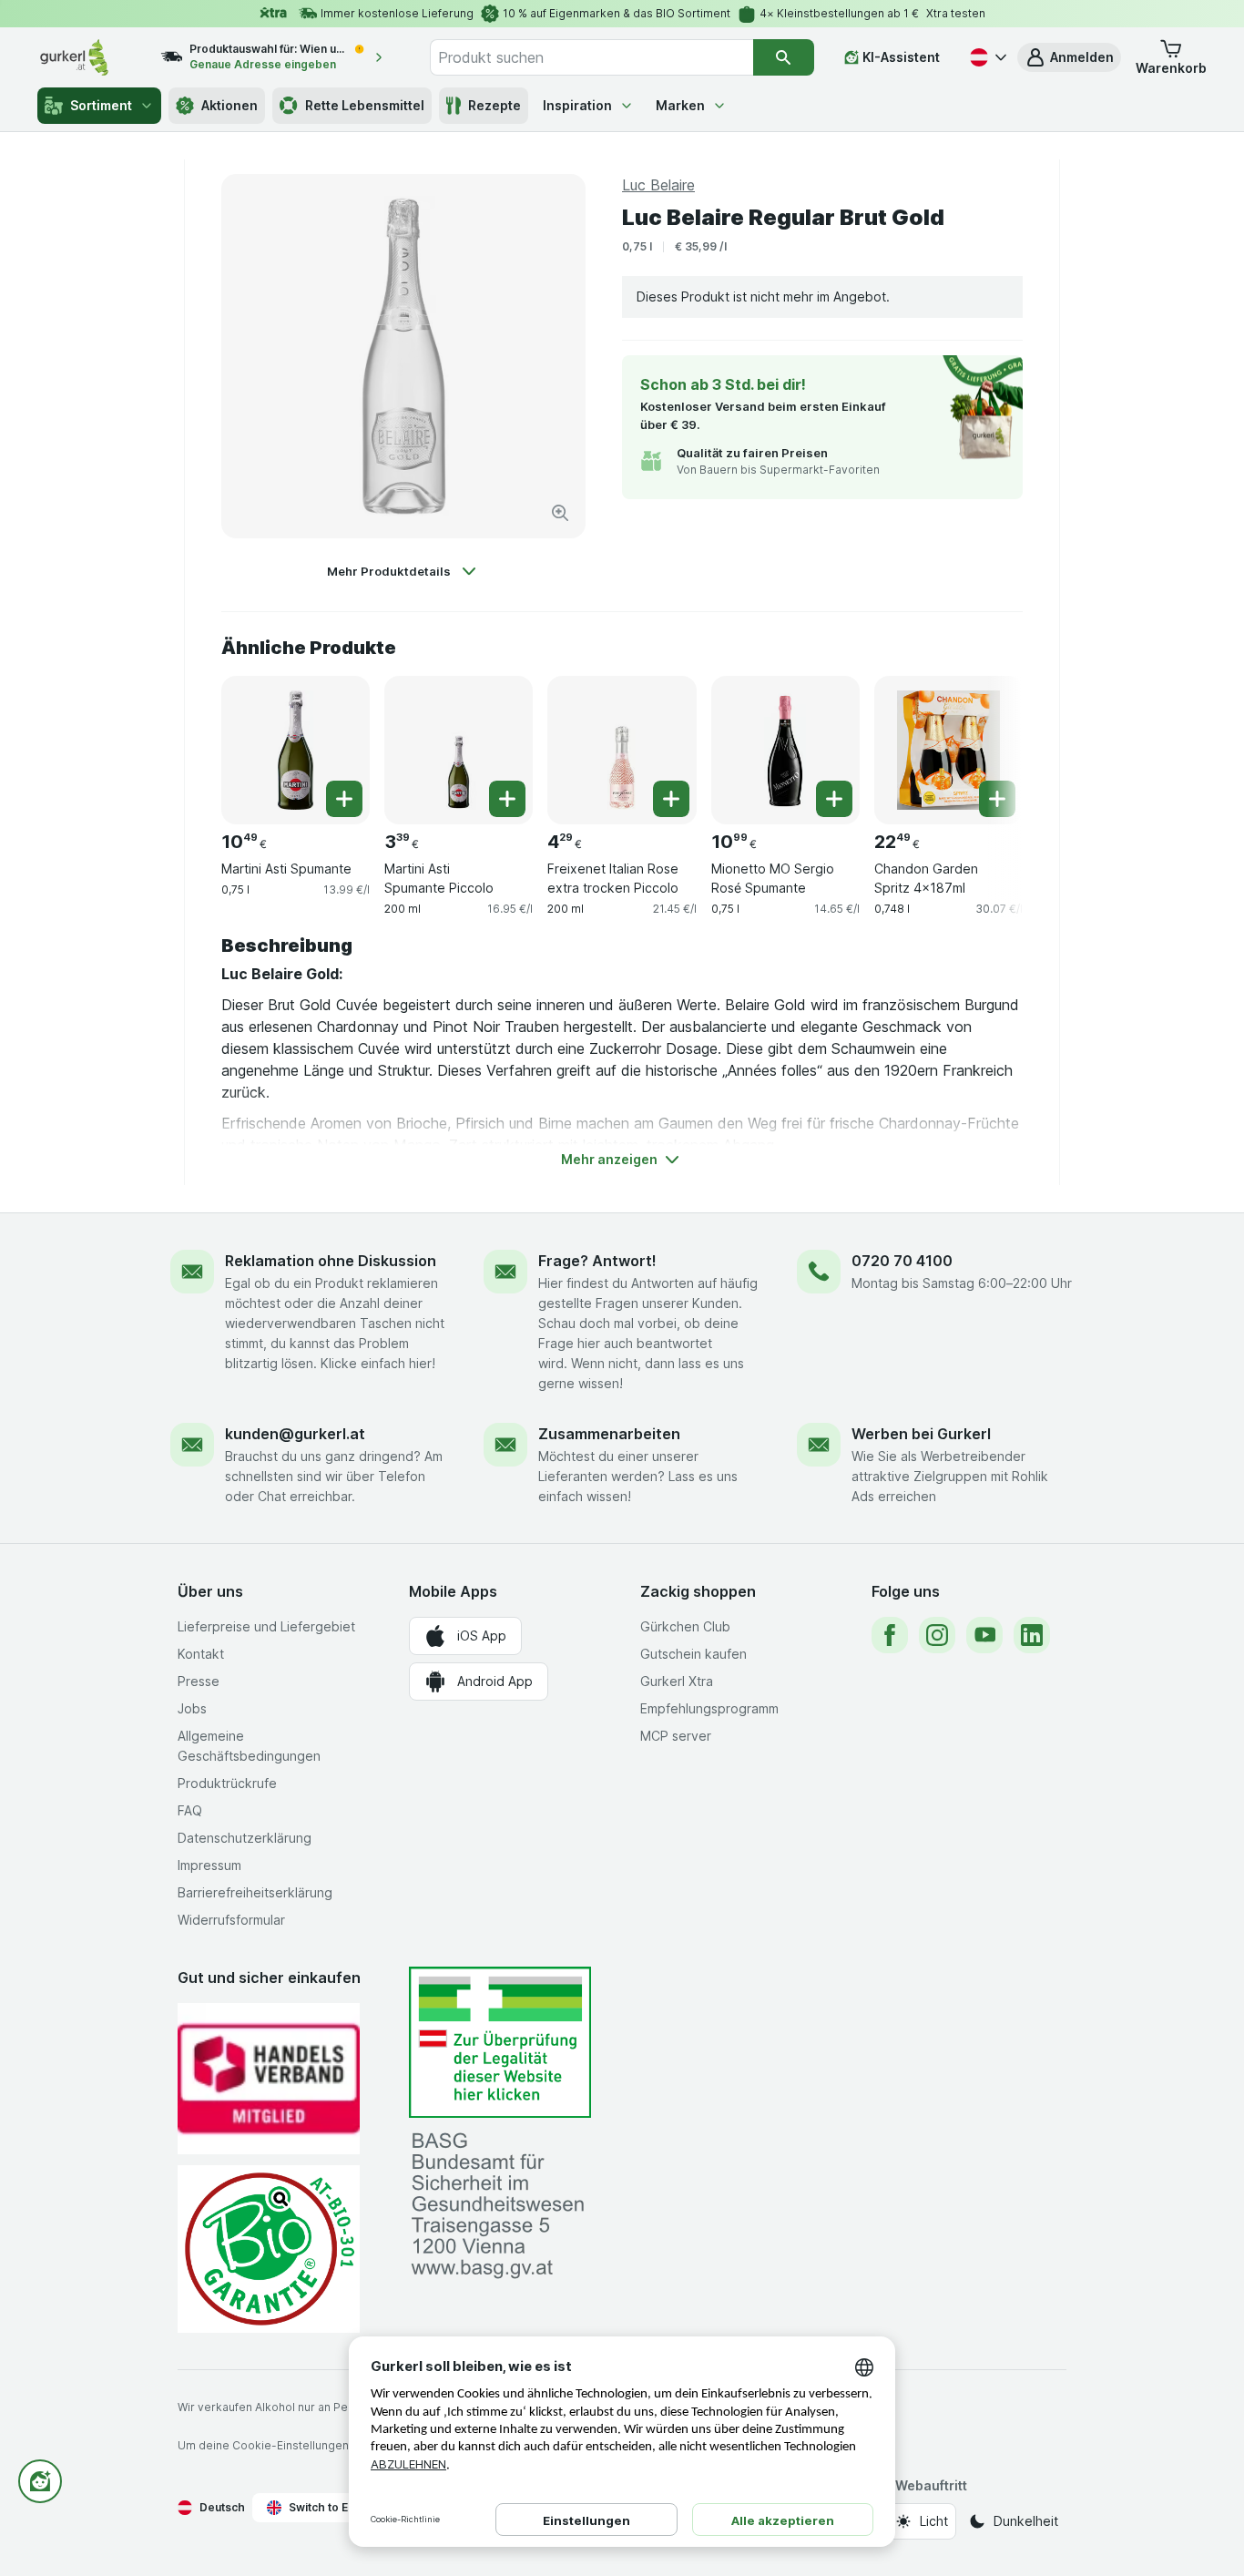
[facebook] (890, 1635)
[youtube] (984, 1635)
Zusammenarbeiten (609, 1434)
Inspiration (577, 105)
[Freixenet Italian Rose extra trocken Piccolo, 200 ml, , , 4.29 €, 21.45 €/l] (622, 750)
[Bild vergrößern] (560, 513)
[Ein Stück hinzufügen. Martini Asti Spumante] (344, 799)
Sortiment (101, 105)
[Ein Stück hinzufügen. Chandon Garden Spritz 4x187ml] (997, 799)
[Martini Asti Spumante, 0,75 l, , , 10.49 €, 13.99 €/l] (296, 750)
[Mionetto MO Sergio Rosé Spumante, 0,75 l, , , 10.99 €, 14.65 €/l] (785, 750)
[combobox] (591, 57)
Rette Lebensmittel (365, 105)
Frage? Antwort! (597, 1261)
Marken (680, 105)
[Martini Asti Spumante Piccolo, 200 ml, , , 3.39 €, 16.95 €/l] (459, 750)
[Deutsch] (986, 57)
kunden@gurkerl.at (295, 1434)
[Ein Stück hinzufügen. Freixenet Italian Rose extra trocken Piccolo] (671, 799)
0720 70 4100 (902, 1261)
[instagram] (937, 1635)
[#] (500, 2043)
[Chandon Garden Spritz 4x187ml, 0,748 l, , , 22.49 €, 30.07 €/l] (948, 750)
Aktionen (229, 105)
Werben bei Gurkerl (921, 1434)
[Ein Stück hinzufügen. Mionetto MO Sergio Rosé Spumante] (834, 799)
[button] (1069, 57)
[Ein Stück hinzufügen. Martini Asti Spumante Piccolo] (507, 799)
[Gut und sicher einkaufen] (269, 2249)
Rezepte (495, 105)
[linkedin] (1032, 1635)
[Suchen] (784, 57)
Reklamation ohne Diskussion (331, 1261)
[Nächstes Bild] (986, 743)
